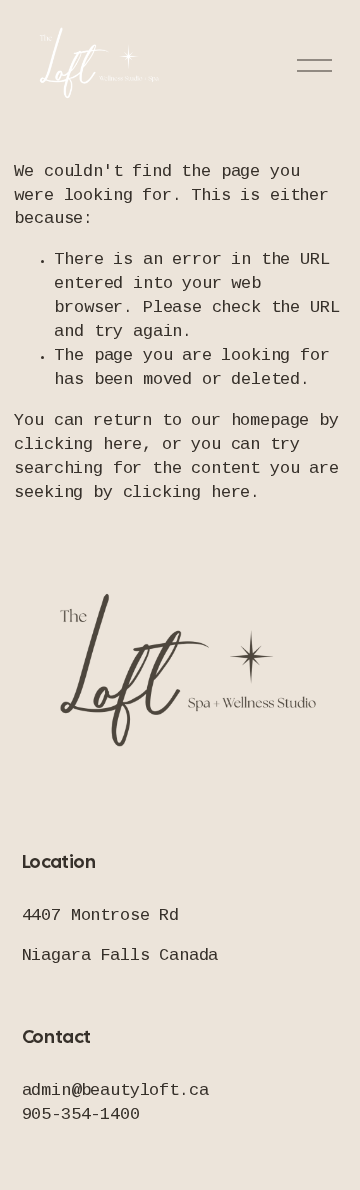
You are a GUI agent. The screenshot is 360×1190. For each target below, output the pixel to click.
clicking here (78, 445)
